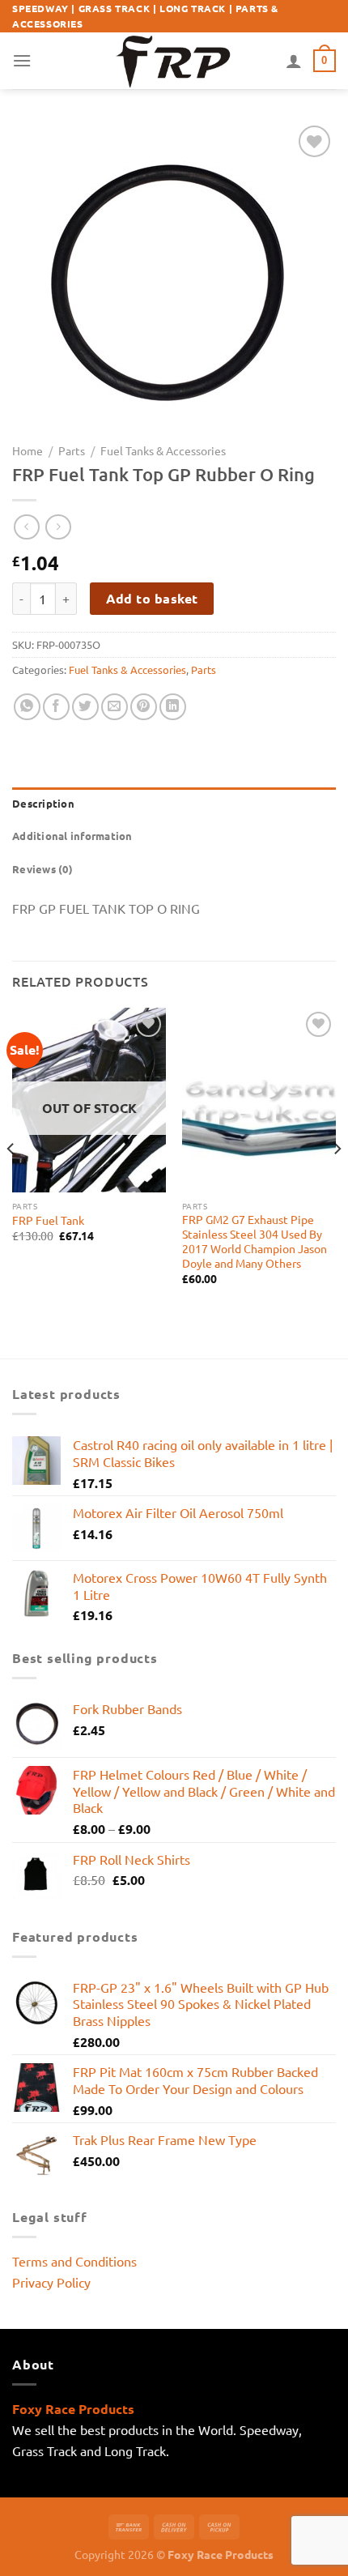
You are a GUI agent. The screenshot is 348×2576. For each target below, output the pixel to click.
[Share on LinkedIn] (173, 707)
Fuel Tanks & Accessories (163, 450)
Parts (72, 450)
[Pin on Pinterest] (144, 707)
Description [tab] (43, 803)
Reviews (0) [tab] (42, 869)
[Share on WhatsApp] (27, 707)
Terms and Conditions (74, 2261)
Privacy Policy (51, 2282)
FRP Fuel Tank (48, 1220)
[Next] (337, 1181)
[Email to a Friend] (115, 707)
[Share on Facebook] (56, 707)
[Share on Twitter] (85, 707)
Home (28, 450)
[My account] (294, 61)
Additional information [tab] (72, 836)
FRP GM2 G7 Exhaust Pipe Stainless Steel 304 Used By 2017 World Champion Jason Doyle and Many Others (255, 1241)
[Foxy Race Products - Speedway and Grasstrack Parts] (174, 60)
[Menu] (22, 60)
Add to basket (152, 598)
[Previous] (11, 1181)
